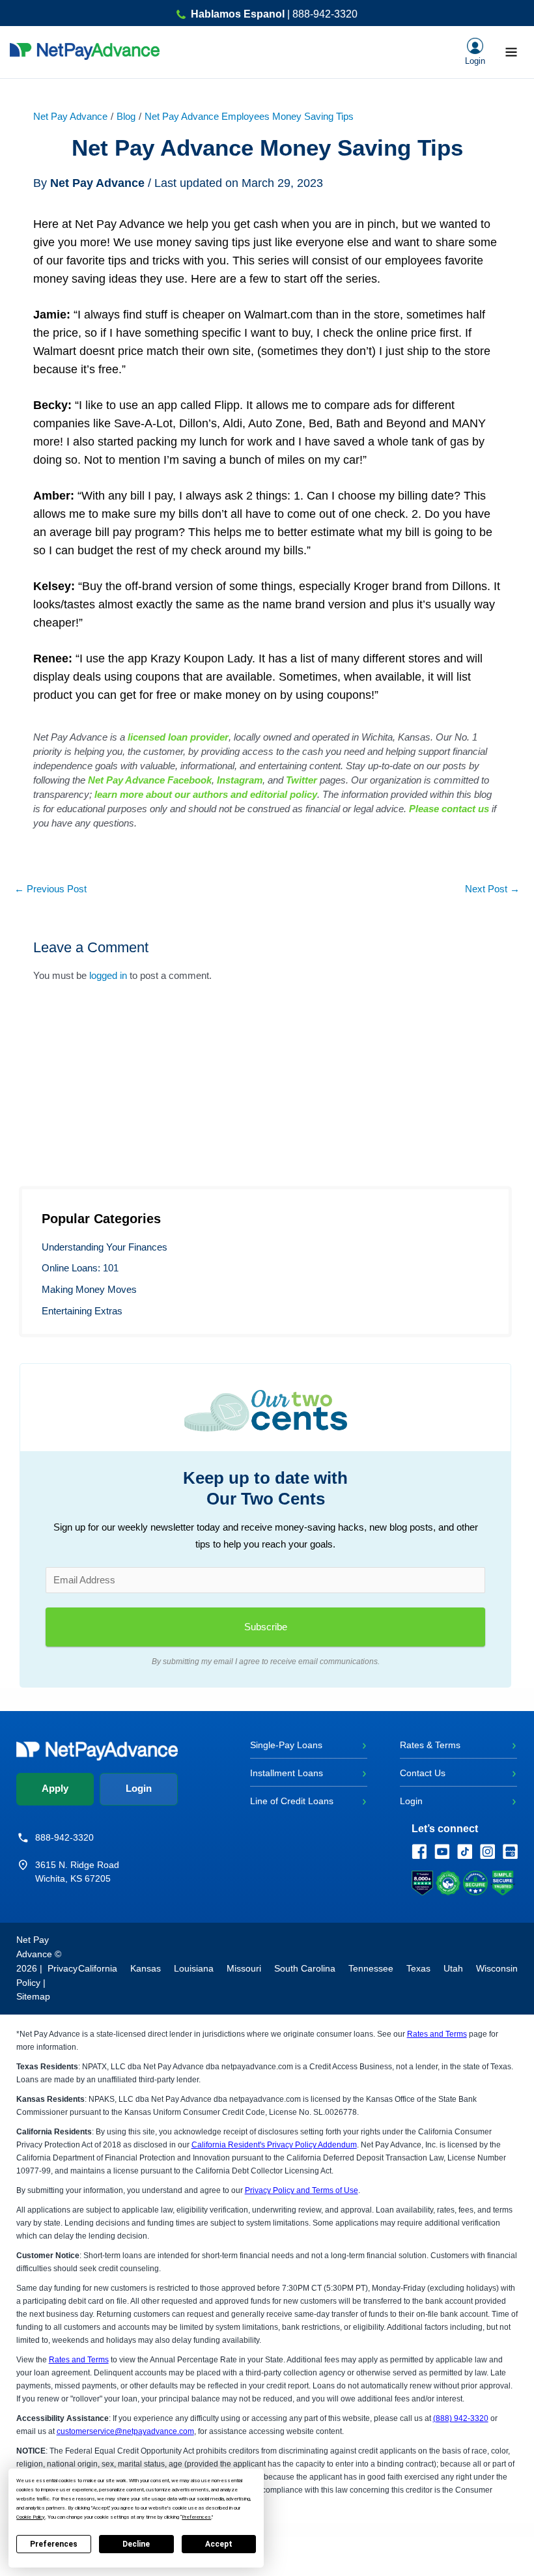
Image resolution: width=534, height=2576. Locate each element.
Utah (453, 1968)
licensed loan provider (178, 737)
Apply (55, 1789)
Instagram (240, 780)
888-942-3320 (64, 1837)
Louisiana (194, 1968)
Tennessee (371, 1968)
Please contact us (449, 809)
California (98, 1968)
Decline (136, 2544)
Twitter (302, 780)
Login (139, 1789)
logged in (108, 976)
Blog (126, 117)
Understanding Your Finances (105, 1247)
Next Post (492, 889)
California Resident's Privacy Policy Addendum (274, 2145)
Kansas (146, 1968)
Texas (418, 1968)
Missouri (244, 1968)
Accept (219, 2544)
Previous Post (50, 889)
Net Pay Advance (70, 117)
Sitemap (33, 1996)
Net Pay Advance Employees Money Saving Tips (249, 117)
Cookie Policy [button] (31, 2517)
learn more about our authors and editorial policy (206, 794)
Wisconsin (497, 1968)
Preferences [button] (196, 2517)
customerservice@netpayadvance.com (125, 2431)
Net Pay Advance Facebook (150, 780)
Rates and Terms (437, 2034)
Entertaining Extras (82, 1311)
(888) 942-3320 (461, 2418)
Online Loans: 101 (80, 1268)
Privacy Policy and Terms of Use (302, 2190)
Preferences (54, 2544)
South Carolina (305, 1968)
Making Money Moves (89, 1290)
